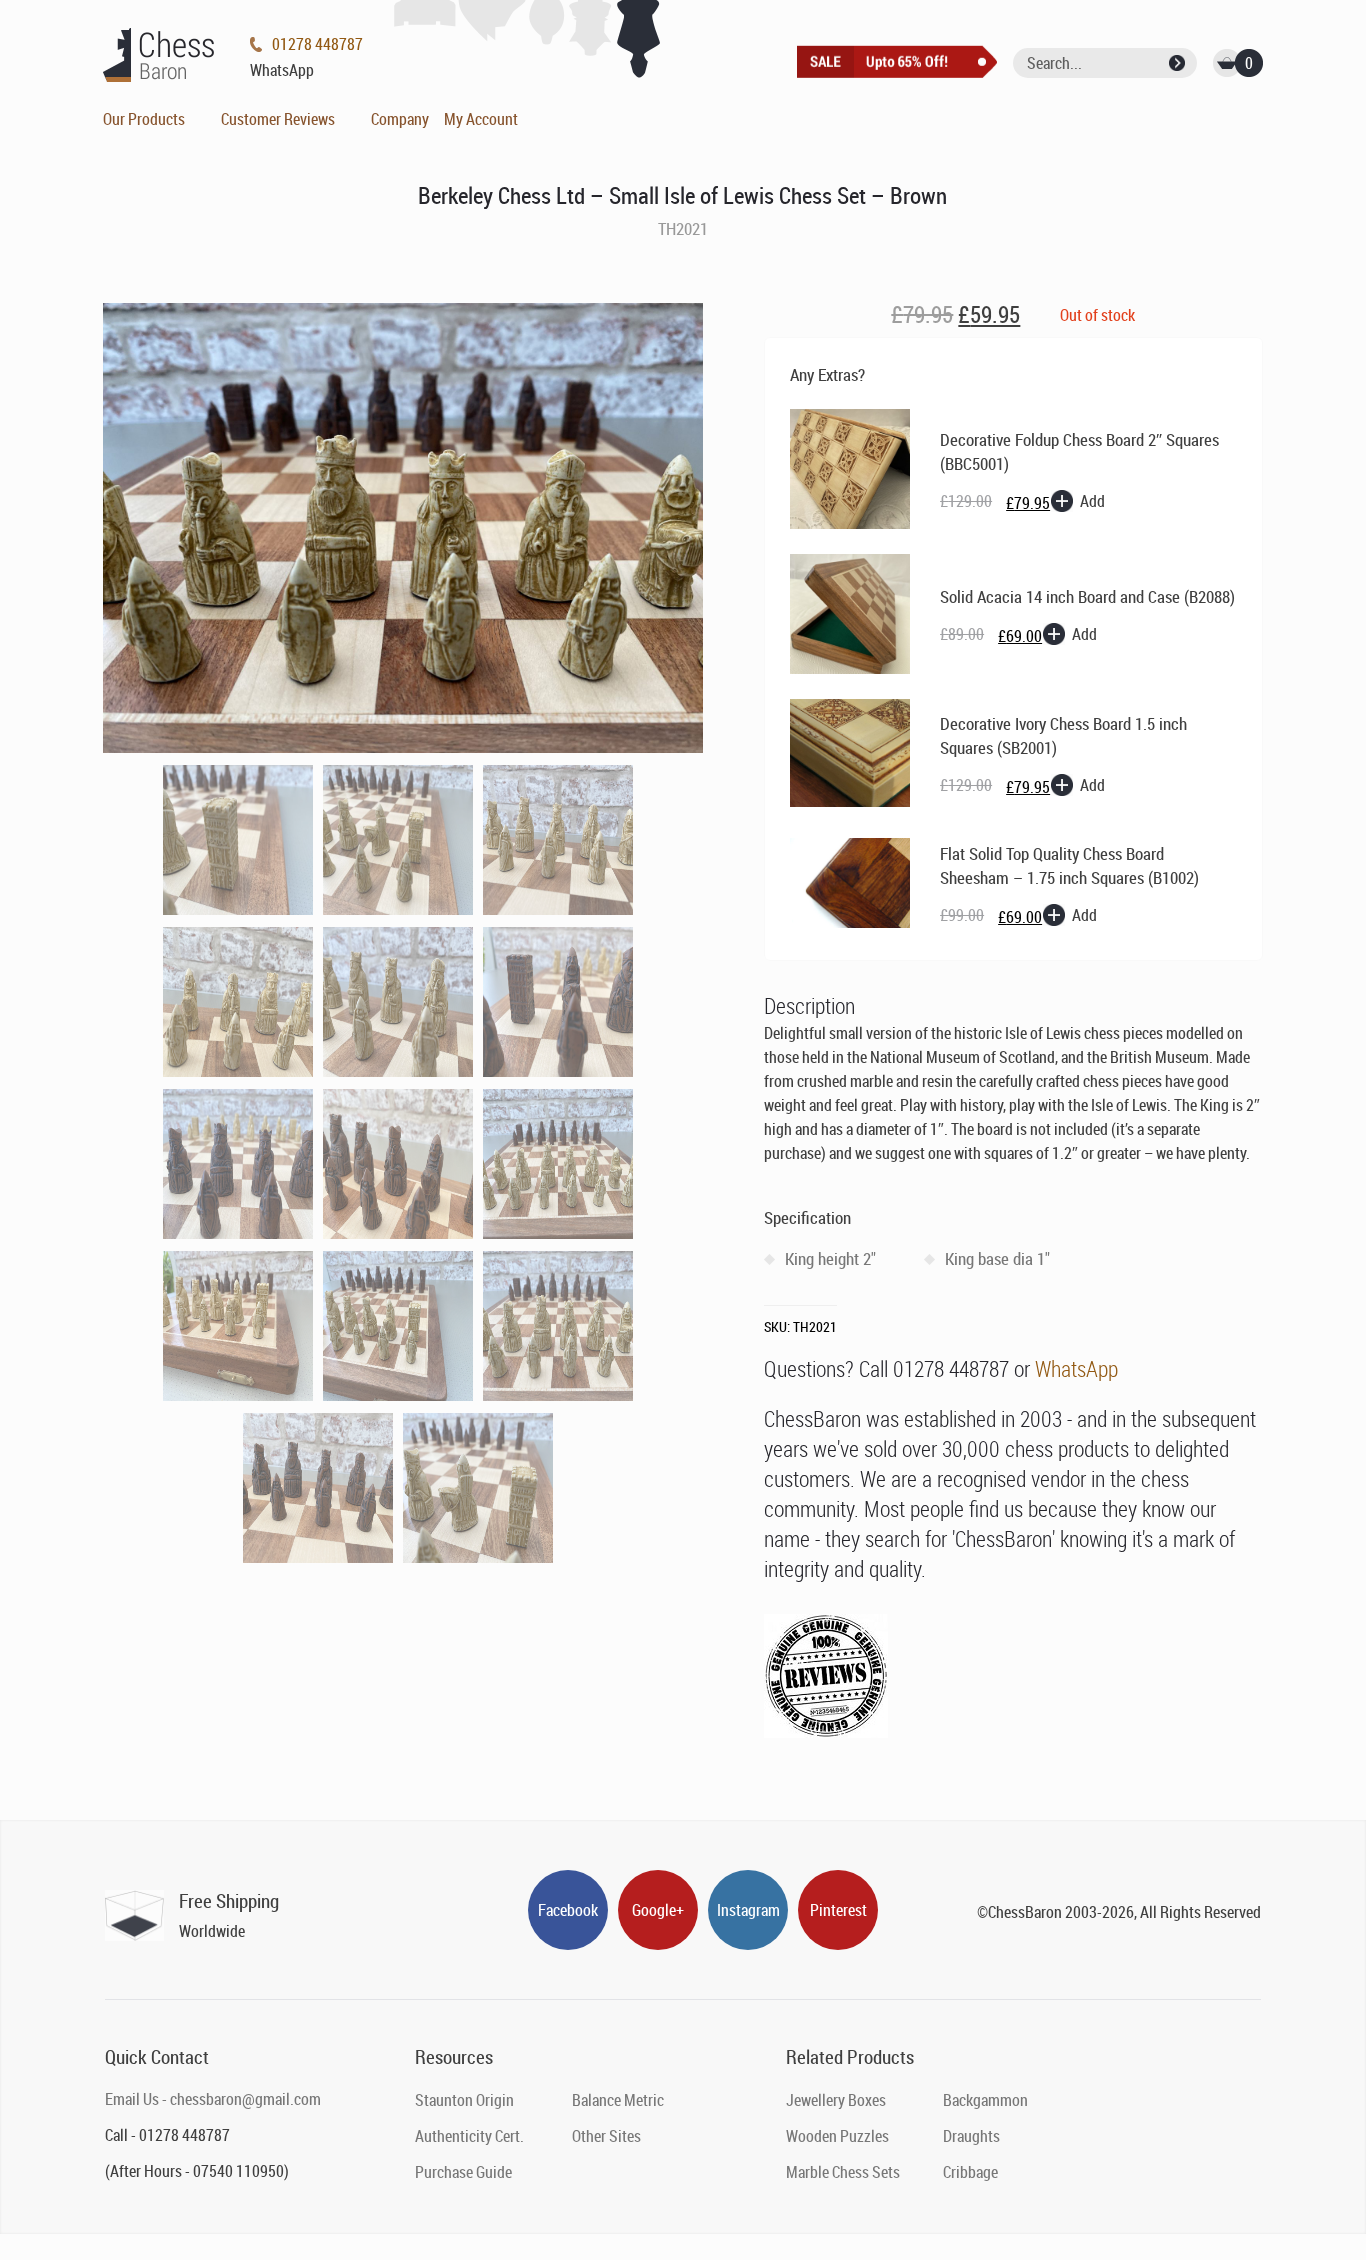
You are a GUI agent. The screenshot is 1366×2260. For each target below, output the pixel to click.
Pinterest (838, 1910)
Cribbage (970, 2172)
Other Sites (606, 2136)
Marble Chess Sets (843, 2172)
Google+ (658, 1910)
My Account (481, 119)
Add (1092, 501)
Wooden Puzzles (837, 2136)
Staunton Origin (464, 2100)
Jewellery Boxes (836, 2100)
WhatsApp (1076, 1368)
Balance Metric (618, 2100)
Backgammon (985, 2100)
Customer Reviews (278, 119)
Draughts (971, 2136)
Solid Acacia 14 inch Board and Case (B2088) (1087, 596)
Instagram (748, 1910)
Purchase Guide (463, 2172)
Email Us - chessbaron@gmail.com (213, 2099)
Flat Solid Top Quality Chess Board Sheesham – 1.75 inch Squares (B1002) (1069, 865)
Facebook (568, 1910)
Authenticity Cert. (469, 2136)
